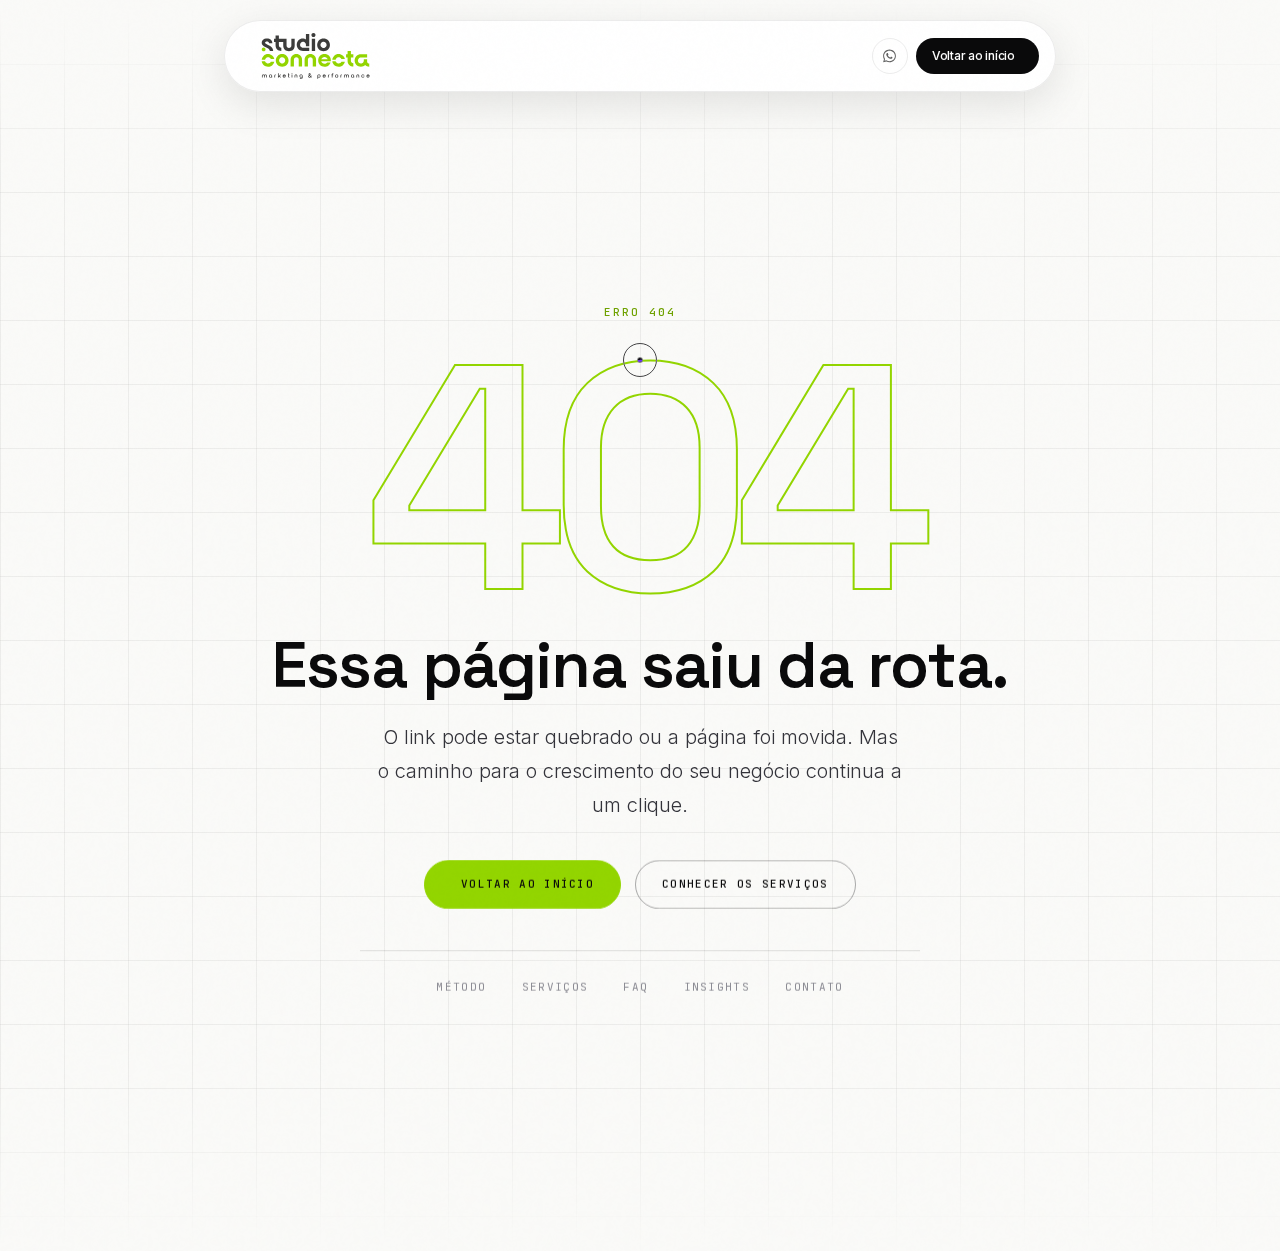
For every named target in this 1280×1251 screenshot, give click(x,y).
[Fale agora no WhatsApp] (890, 56)
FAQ (635, 988)
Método (461, 988)
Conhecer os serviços (745, 884)
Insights (717, 988)
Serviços (555, 988)
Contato (814, 988)
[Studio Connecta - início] (315, 56)
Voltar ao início (973, 55)
